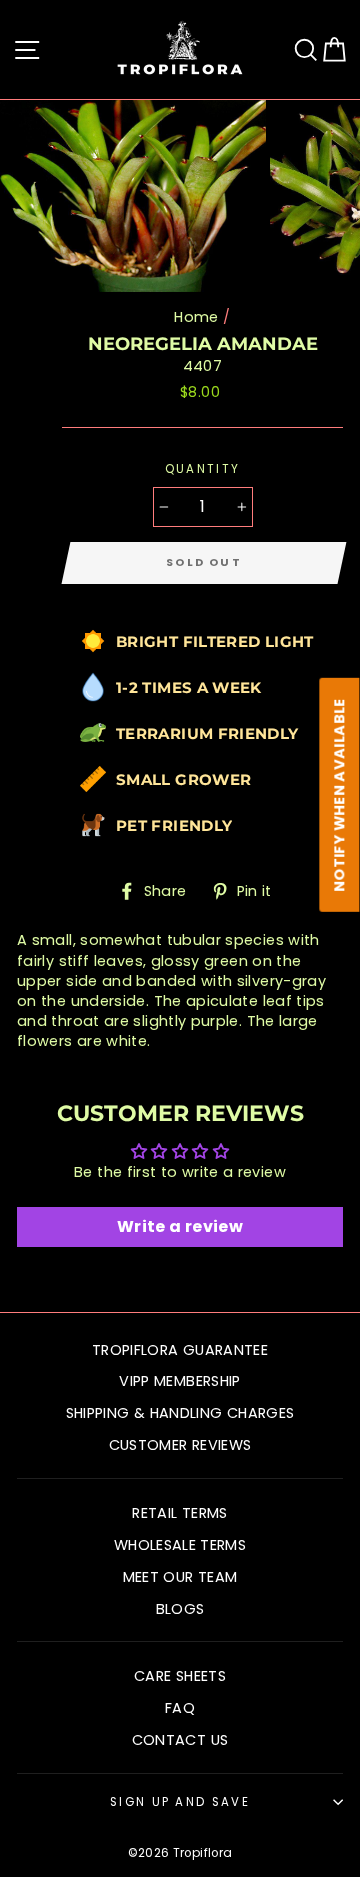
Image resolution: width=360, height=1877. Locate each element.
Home (196, 317)
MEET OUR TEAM (180, 1577)
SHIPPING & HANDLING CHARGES (180, 1413)
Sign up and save (180, 1802)
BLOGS (180, 1609)
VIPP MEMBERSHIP (179, 1381)
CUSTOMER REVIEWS (180, 1445)
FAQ (180, 1708)
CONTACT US (180, 1740)
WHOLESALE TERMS (180, 1545)
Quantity (203, 469)
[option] (135, 196)
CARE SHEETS (180, 1676)
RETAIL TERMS (179, 1513)
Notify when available (340, 795)
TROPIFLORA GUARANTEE (180, 1350)
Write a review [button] (180, 1226)
